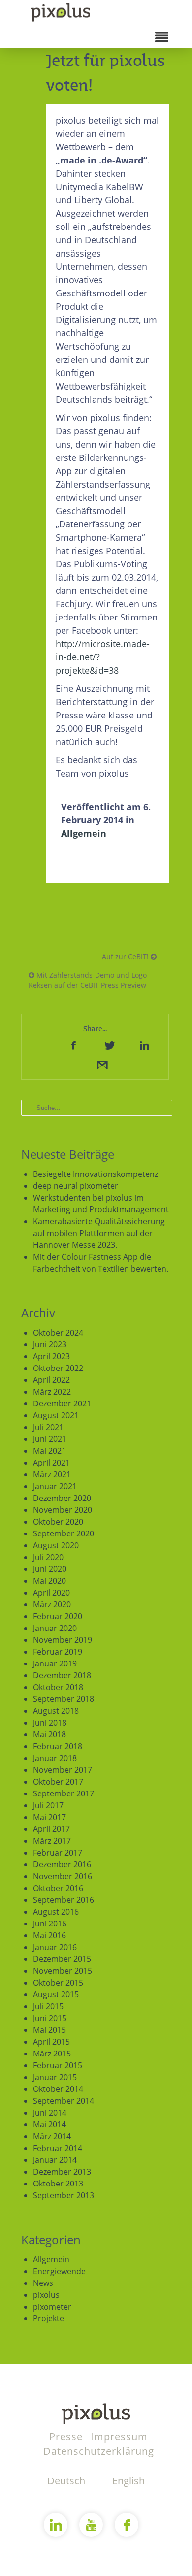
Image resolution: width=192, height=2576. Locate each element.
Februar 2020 (58, 1616)
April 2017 (51, 1829)
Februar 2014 (58, 2148)
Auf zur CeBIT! (126, 957)
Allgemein (84, 833)
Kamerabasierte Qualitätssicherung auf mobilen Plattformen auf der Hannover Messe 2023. (99, 1233)
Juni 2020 (50, 1569)
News (43, 2283)
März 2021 (52, 1474)
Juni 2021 (50, 1439)
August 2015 (56, 1994)
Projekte (48, 2318)
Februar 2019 (58, 1652)
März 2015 (52, 2054)
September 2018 (64, 1699)
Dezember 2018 (62, 1675)
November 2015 (63, 1971)
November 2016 (63, 1876)
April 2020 (51, 1593)
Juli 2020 (48, 1557)
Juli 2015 (48, 2006)
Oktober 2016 (58, 1888)
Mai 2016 (49, 1935)
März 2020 (52, 1604)
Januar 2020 (55, 1628)
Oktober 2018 (58, 1687)
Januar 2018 (55, 1758)
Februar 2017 (58, 1853)
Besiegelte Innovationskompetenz (96, 1174)
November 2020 (63, 1510)
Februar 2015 (58, 2065)
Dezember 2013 (62, 2172)
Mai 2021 (49, 1451)
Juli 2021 (48, 1427)
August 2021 (56, 1415)
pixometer (52, 2307)
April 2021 (51, 1463)
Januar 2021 (55, 1486)
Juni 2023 (50, 1344)
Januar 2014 (55, 2160)
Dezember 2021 (62, 1403)
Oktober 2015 (58, 1983)
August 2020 (56, 1545)
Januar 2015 (55, 2077)
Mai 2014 (49, 2124)
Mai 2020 (49, 1581)
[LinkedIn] (144, 1045)
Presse (67, 2436)
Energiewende (59, 2271)
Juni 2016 (50, 1924)
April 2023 (51, 1356)
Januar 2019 (55, 1663)
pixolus (46, 2295)
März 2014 (52, 2136)
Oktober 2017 (58, 1782)
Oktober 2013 (58, 2184)
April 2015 (51, 2042)
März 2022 (52, 1392)
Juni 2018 (50, 1723)
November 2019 (63, 1640)
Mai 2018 (49, 1734)
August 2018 (56, 1711)
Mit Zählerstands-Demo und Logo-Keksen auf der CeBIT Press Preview (89, 980)
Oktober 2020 (58, 1522)
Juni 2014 (50, 2113)
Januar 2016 (55, 1947)
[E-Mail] (101, 1065)
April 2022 (51, 1380)
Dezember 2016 (62, 1864)
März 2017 (52, 1841)
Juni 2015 (50, 2018)
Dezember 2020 (62, 1498)
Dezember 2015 (62, 1959)
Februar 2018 (58, 1746)
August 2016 (56, 1912)
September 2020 (64, 1533)
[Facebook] (73, 1045)
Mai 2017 (49, 1817)
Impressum (119, 2436)
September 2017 (64, 1793)
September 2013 (64, 2195)
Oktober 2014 (58, 2089)
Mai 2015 (49, 2030)
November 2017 (63, 1770)
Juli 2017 (48, 1805)
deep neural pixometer (76, 1186)
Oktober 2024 (58, 1333)
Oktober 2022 (58, 1368)
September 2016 (64, 1900)
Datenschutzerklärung (99, 2451)
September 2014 (64, 2101)
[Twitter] (109, 1045)
